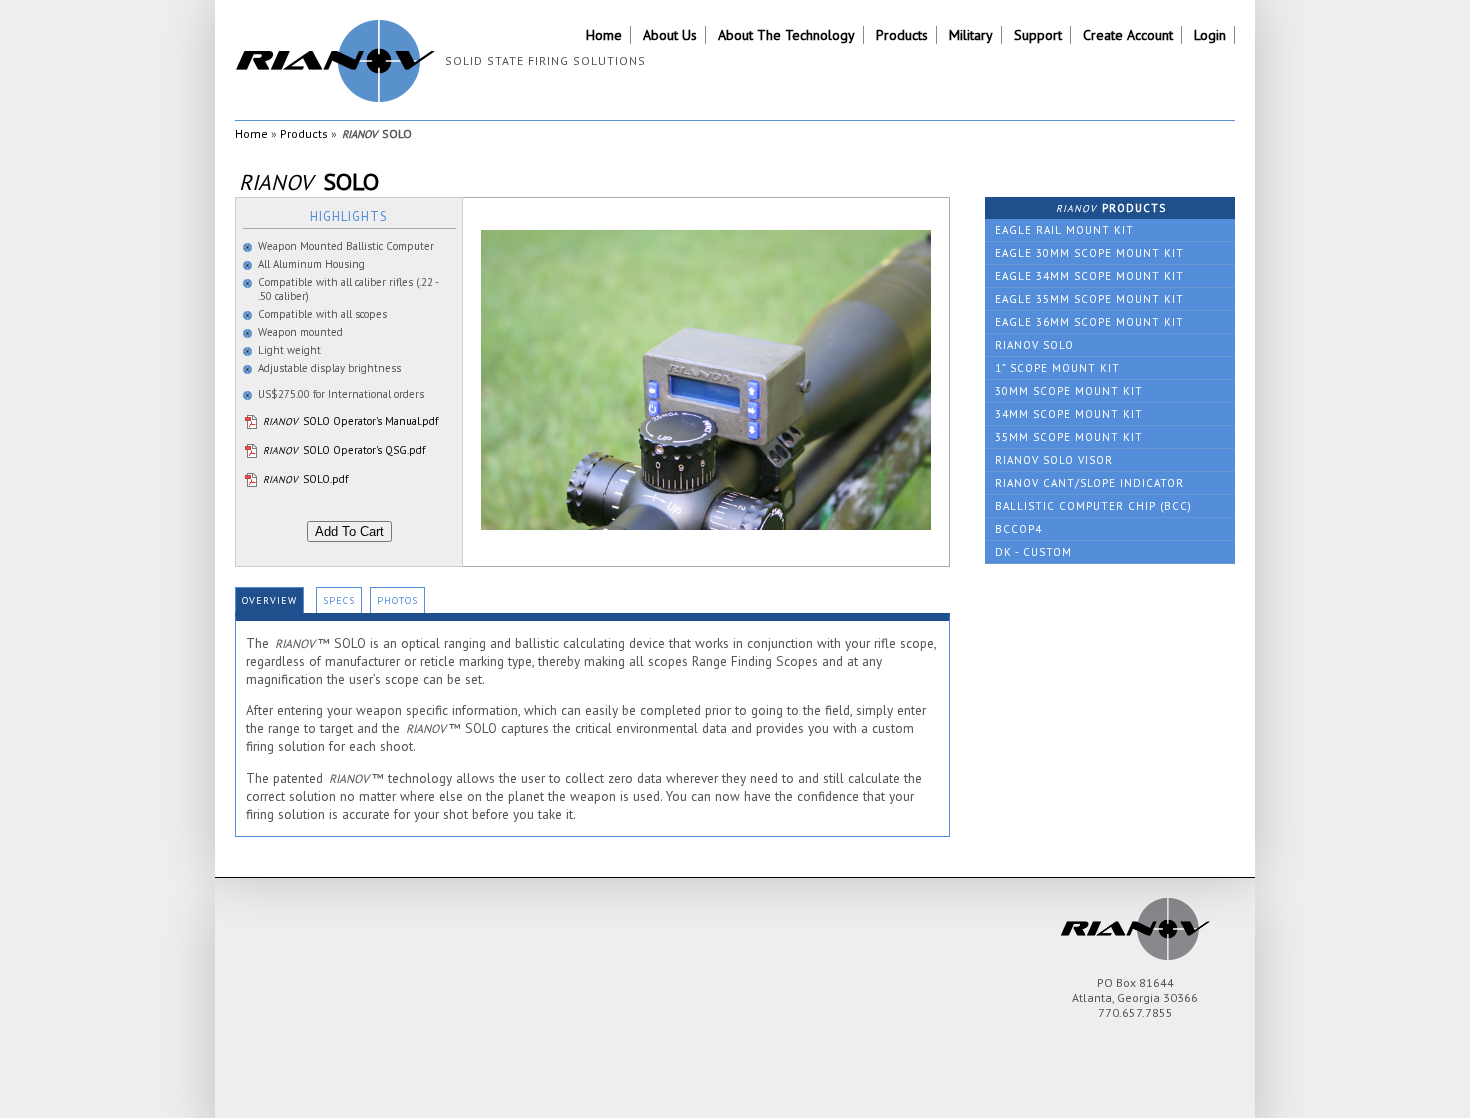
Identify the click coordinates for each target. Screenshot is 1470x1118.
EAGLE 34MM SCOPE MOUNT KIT (1089, 276)
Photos (397, 600)
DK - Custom (1033, 552)
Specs (339, 600)
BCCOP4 (1018, 529)
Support (1038, 35)
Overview (269, 600)
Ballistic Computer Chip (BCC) (1093, 506)
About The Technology (786, 35)
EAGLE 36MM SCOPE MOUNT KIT (1089, 322)
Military (971, 35)
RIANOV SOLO (1034, 345)
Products (902, 35)
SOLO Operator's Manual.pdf (350, 421)
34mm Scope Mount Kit (1069, 414)
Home (604, 35)
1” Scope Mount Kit (1057, 368)
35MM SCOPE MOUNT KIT (1069, 437)
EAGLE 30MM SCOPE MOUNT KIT (1089, 253)
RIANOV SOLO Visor (1054, 460)
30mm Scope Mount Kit (1069, 391)
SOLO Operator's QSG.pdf (344, 450)
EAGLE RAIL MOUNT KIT (1064, 230)
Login (1210, 35)
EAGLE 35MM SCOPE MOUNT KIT (1089, 299)
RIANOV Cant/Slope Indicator (1089, 483)
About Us (670, 35)
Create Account (1128, 35)
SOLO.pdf (305, 479)
